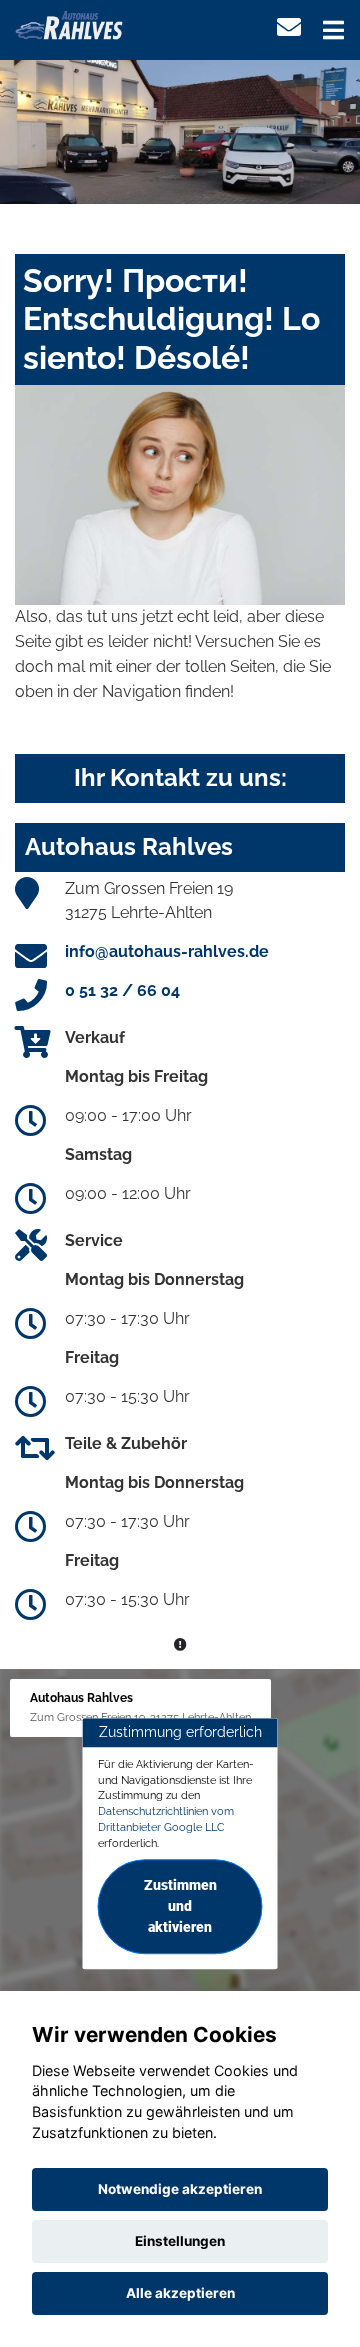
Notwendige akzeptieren (180, 2189)
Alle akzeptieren (180, 2293)
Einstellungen (180, 2241)
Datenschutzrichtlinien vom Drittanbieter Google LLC (166, 1819)
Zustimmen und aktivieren (180, 1907)
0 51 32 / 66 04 (122, 990)
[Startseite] (69, 23)
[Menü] (333, 30)
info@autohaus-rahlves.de (167, 951)
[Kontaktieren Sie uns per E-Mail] (289, 27)
